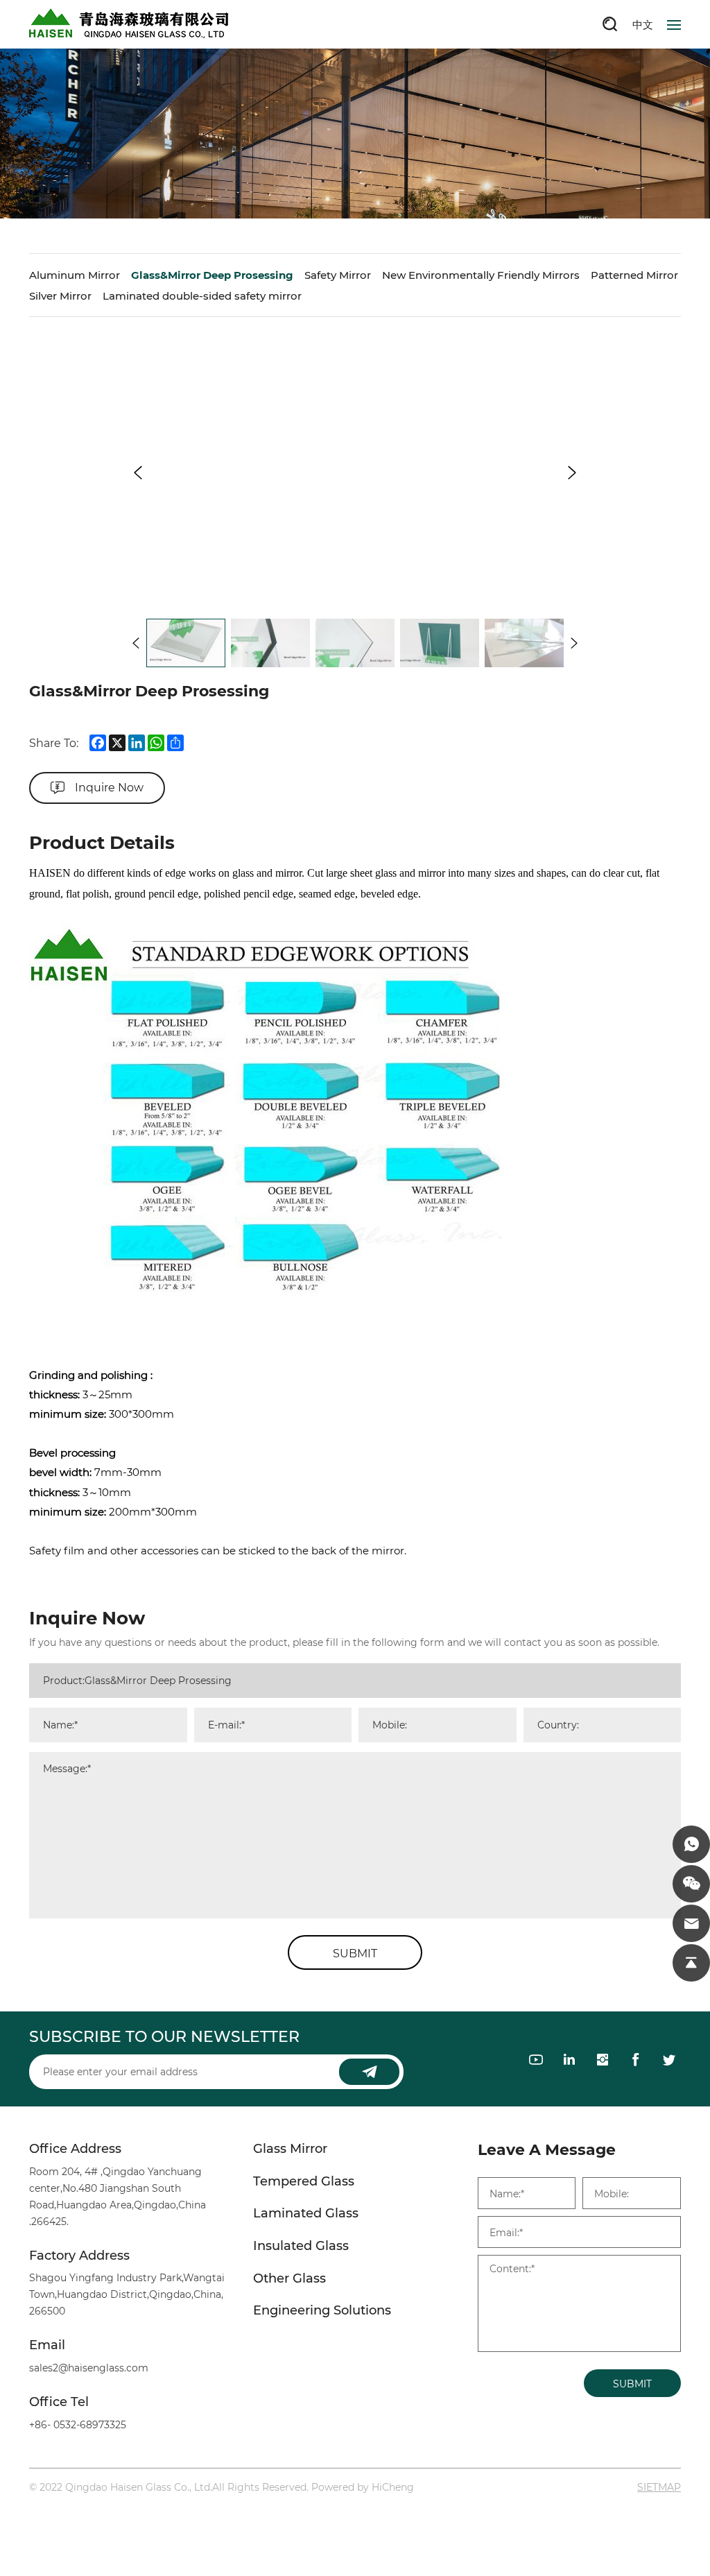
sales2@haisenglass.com (89, 2368)
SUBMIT (355, 1953)
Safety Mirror (338, 275)
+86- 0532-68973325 (78, 2424)
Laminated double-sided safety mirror (202, 295)
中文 (643, 24)
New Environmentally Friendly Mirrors (481, 275)
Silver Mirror (60, 295)
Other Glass (289, 2278)
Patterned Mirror (634, 275)
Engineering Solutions (322, 2310)
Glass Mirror (290, 2149)
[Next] (572, 472)
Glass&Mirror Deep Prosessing (212, 275)
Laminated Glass (306, 2213)
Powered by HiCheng (363, 2487)
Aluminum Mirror (75, 275)
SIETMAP (659, 2487)
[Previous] (138, 472)
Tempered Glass (304, 2181)
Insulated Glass (301, 2246)
